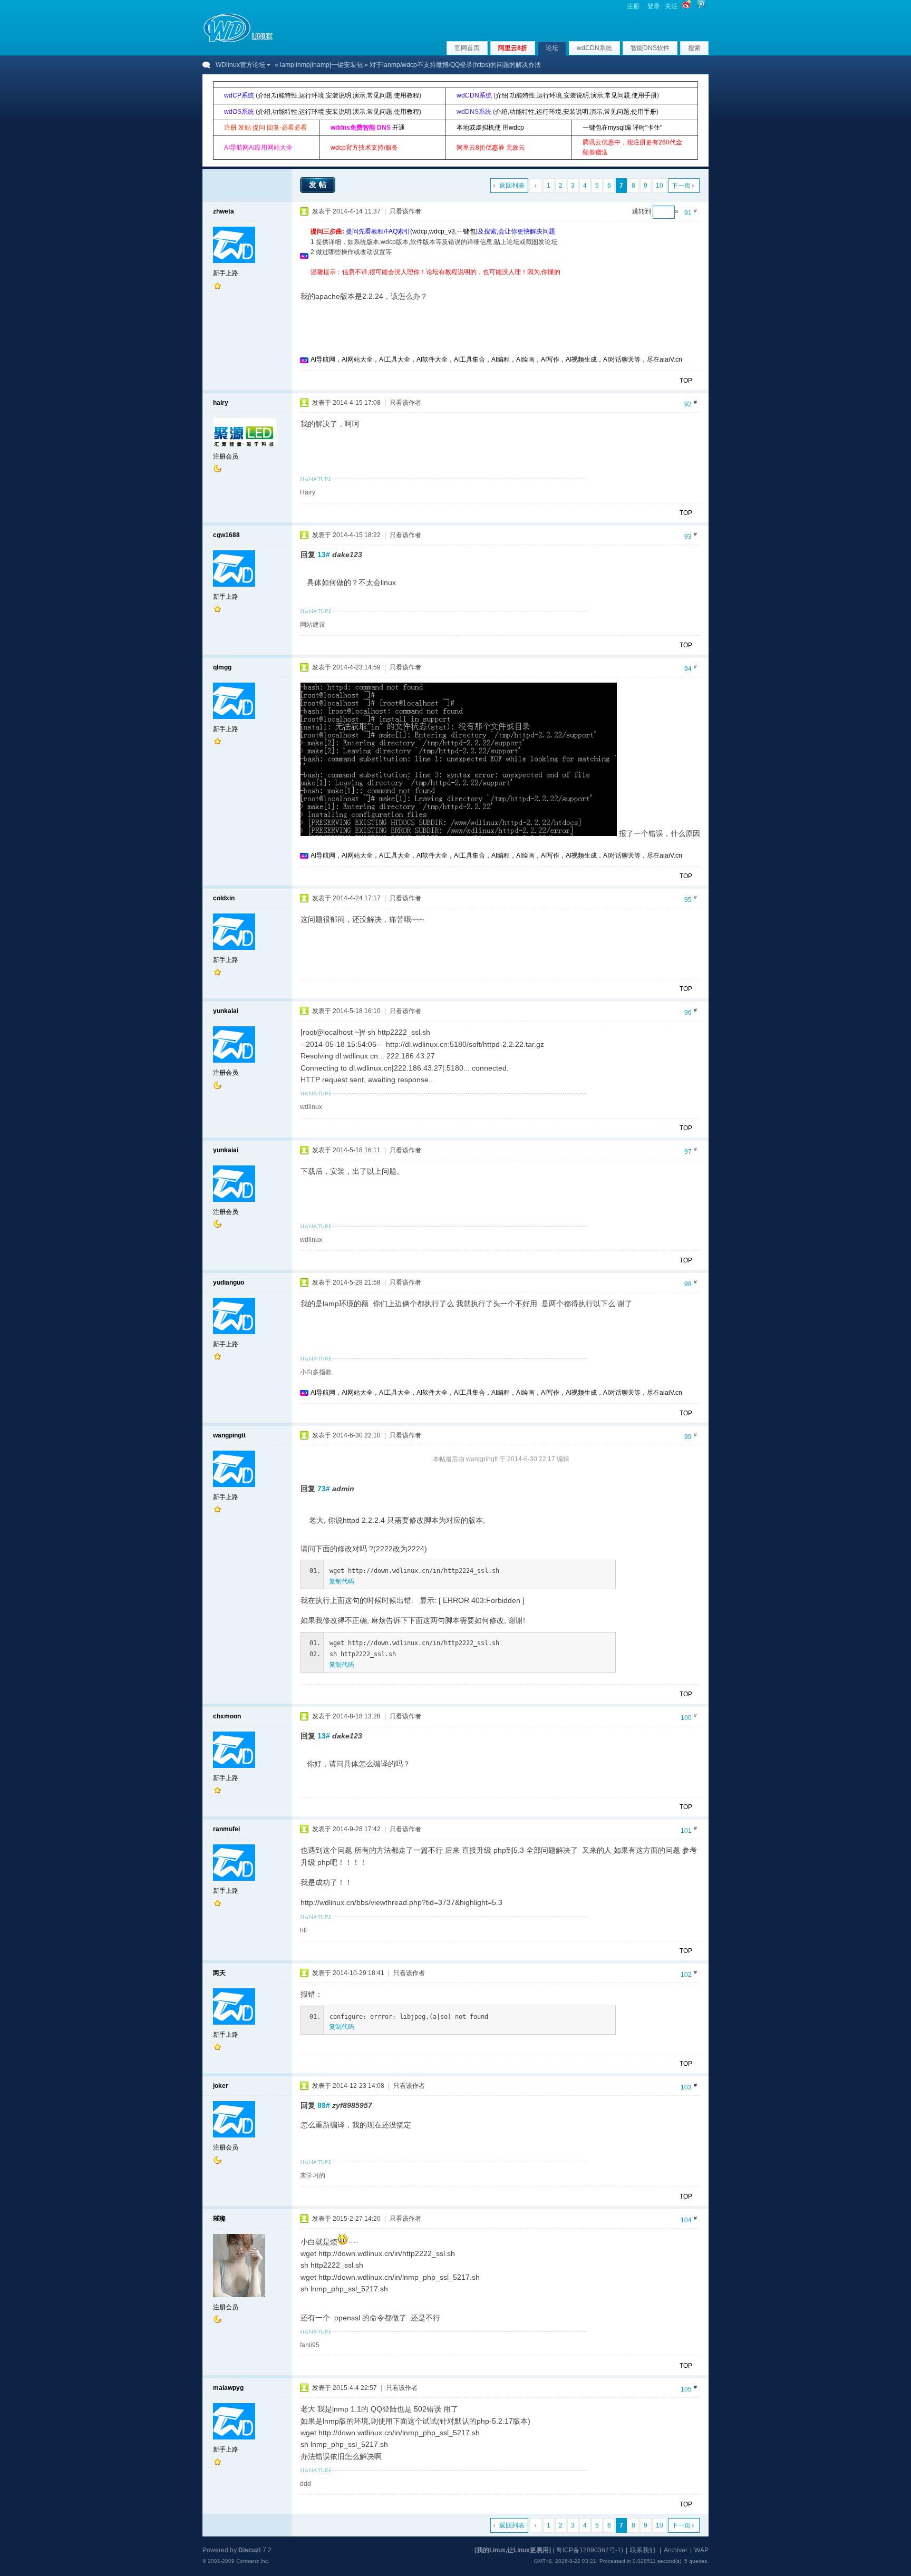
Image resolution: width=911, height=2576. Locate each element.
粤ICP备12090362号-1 (589, 2550)
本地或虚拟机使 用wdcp (490, 128)
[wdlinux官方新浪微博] (686, 6)
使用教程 (406, 95)
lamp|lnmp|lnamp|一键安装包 (321, 65)
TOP (686, 381)
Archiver (676, 2550)
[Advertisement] (502, 281)
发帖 (319, 184)
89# (324, 2105)
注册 (633, 6)
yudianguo (229, 1282)
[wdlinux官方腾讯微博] (701, 6)
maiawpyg (228, 2388)
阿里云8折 (513, 48)
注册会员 (226, 456)
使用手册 (644, 95)
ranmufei (226, 1829)
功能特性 (285, 95)
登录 (654, 6)
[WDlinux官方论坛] (238, 41)
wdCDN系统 (594, 48)
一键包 (466, 231)
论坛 (552, 48)
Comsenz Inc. (253, 2561)
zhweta (224, 211)
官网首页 (467, 48)
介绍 (264, 95)
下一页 (681, 186)
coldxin (224, 898)
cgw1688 (226, 535)
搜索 (694, 48)
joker (221, 2086)
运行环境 (312, 95)
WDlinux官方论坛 (240, 65)
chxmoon (227, 1716)
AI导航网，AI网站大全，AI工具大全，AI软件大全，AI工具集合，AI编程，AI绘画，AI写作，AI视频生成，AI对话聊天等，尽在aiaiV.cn (496, 359)
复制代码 (342, 1581)
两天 (219, 1973)
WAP (701, 2550)
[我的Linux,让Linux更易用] (513, 2550)
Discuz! (250, 2550)
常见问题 (380, 95)
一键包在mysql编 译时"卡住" (622, 128)
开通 (399, 128)
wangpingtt (229, 1435)
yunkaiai (226, 1011)
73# (324, 1489)
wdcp (420, 231)
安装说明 (338, 95)
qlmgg (222, 667)
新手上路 (226, 273)
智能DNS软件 (650, 48)
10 (660, 186)
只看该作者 (405, 211)
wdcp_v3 (442, 231)
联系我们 (643, 2550)
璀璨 (219, 2219)
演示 (359, 95)
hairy (221, 403)
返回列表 (512, 186)
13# (324, 555)
